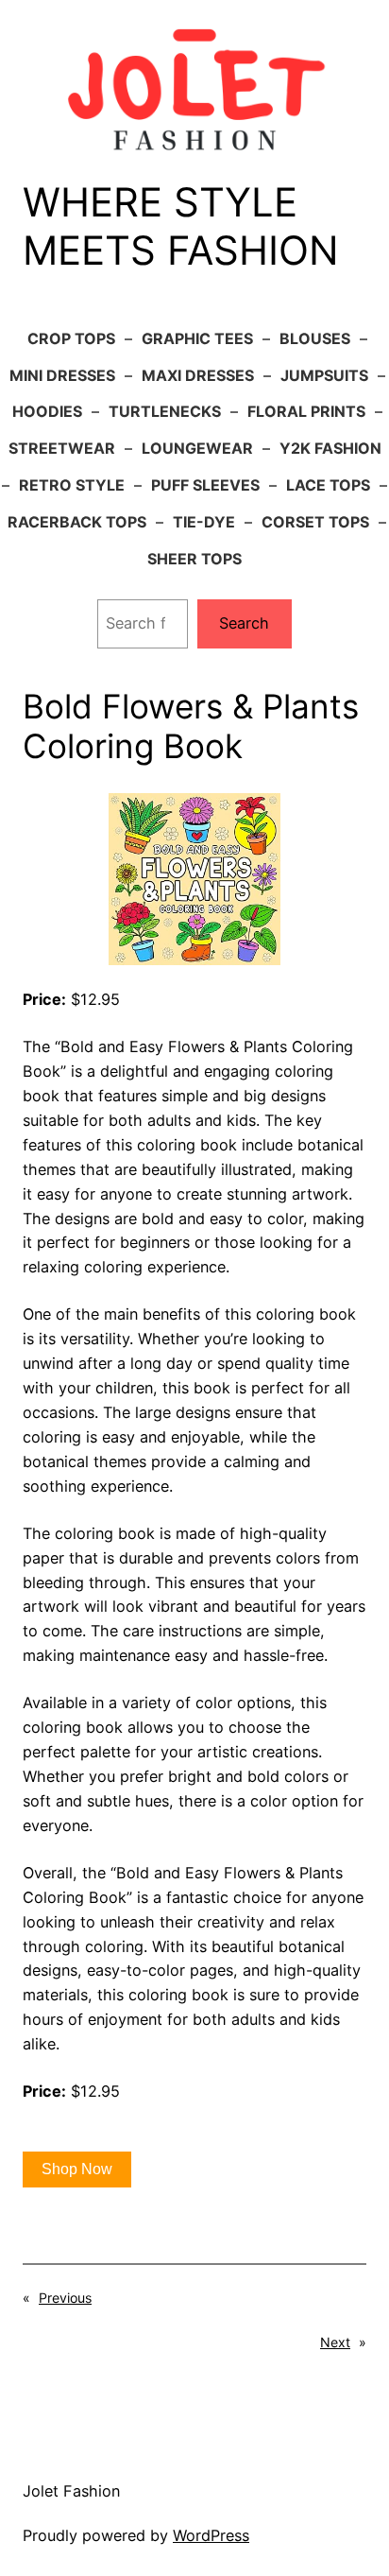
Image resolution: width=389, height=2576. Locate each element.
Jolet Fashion (71, 2491)
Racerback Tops (77, 522)
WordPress (211, 2535)
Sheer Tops (194, 559)
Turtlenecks (165, 411)
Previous (65, 2298)
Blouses (315, 338)
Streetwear (62, 448)
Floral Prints (306, 411)
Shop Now (77, 2169)
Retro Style (72, 485)
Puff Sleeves (205, 485)
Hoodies (47, 411)
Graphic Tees (197, 338)
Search (244, 623)
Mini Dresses (62, 375)
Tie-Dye (204, 522)
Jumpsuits (324, 375)
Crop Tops (71, 338)
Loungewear (197, 448)
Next (335, 2342)
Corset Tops (315, 522)
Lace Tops (328, 485)
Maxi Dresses (198, 375)
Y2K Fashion (330, 448)
